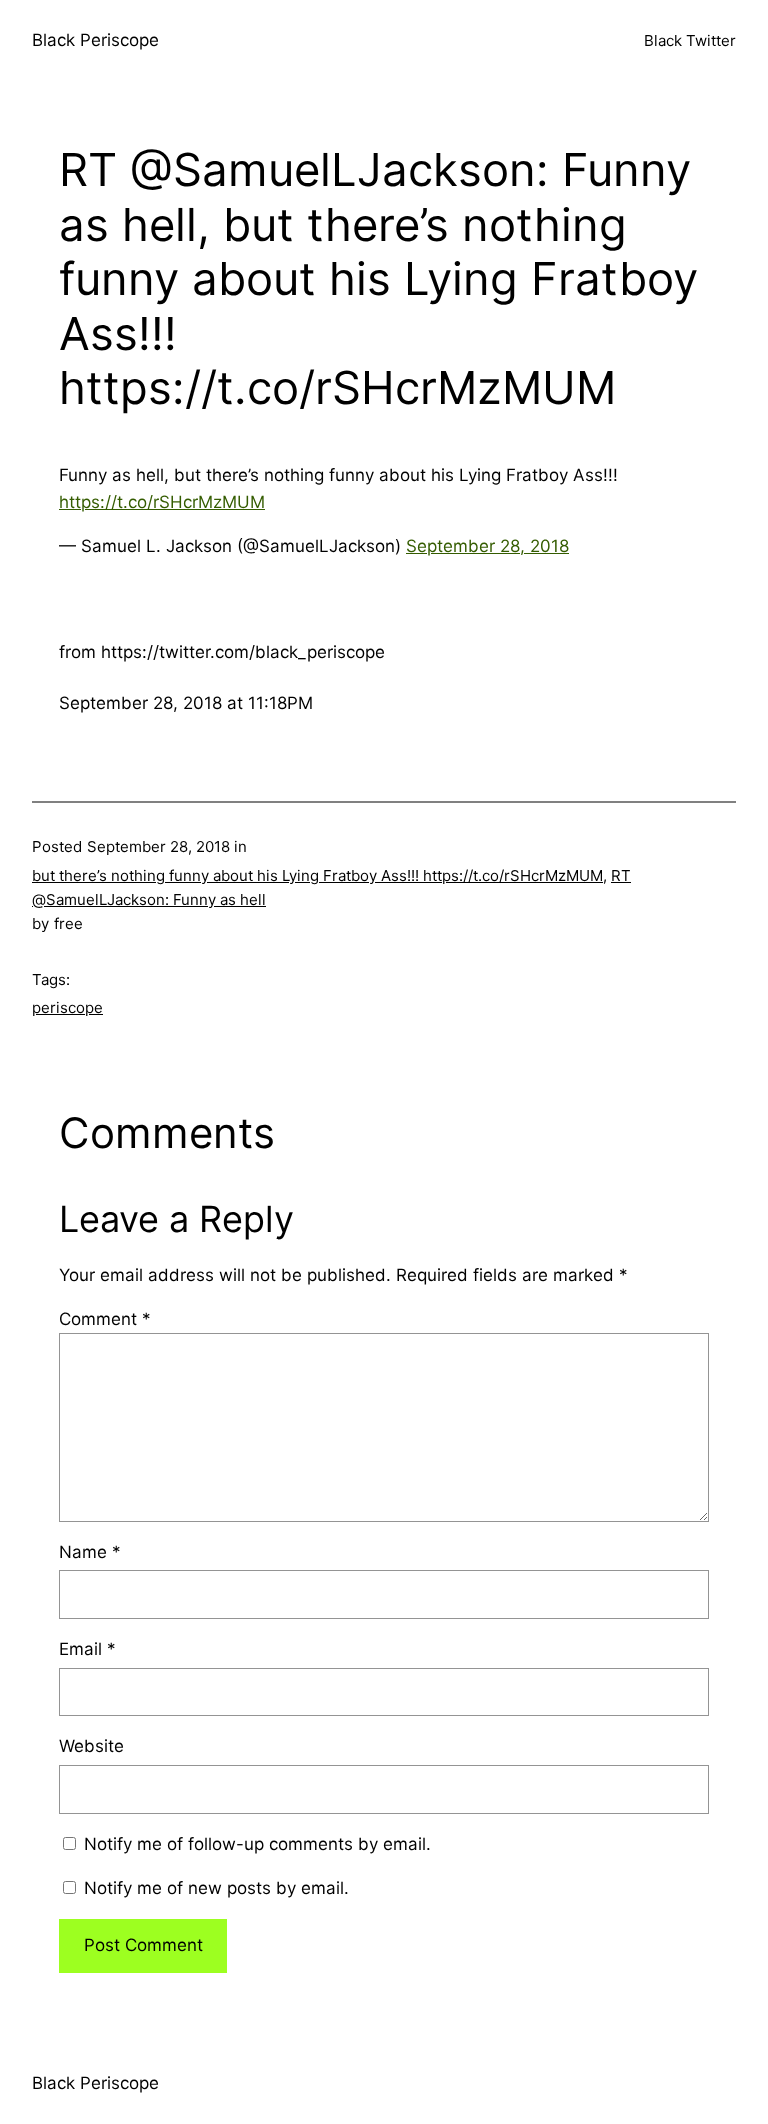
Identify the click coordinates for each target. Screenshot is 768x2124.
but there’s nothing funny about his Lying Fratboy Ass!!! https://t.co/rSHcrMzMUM (317, 875)
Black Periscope (95, 40)
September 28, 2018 (487, 546)
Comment (105, 1319)
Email (87, 1649)
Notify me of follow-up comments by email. (257, 1844)
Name (90, 1552)
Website (91, 1746)
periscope (67, 1007)
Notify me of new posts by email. (216, 1888)
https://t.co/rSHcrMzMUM (162, 502)
